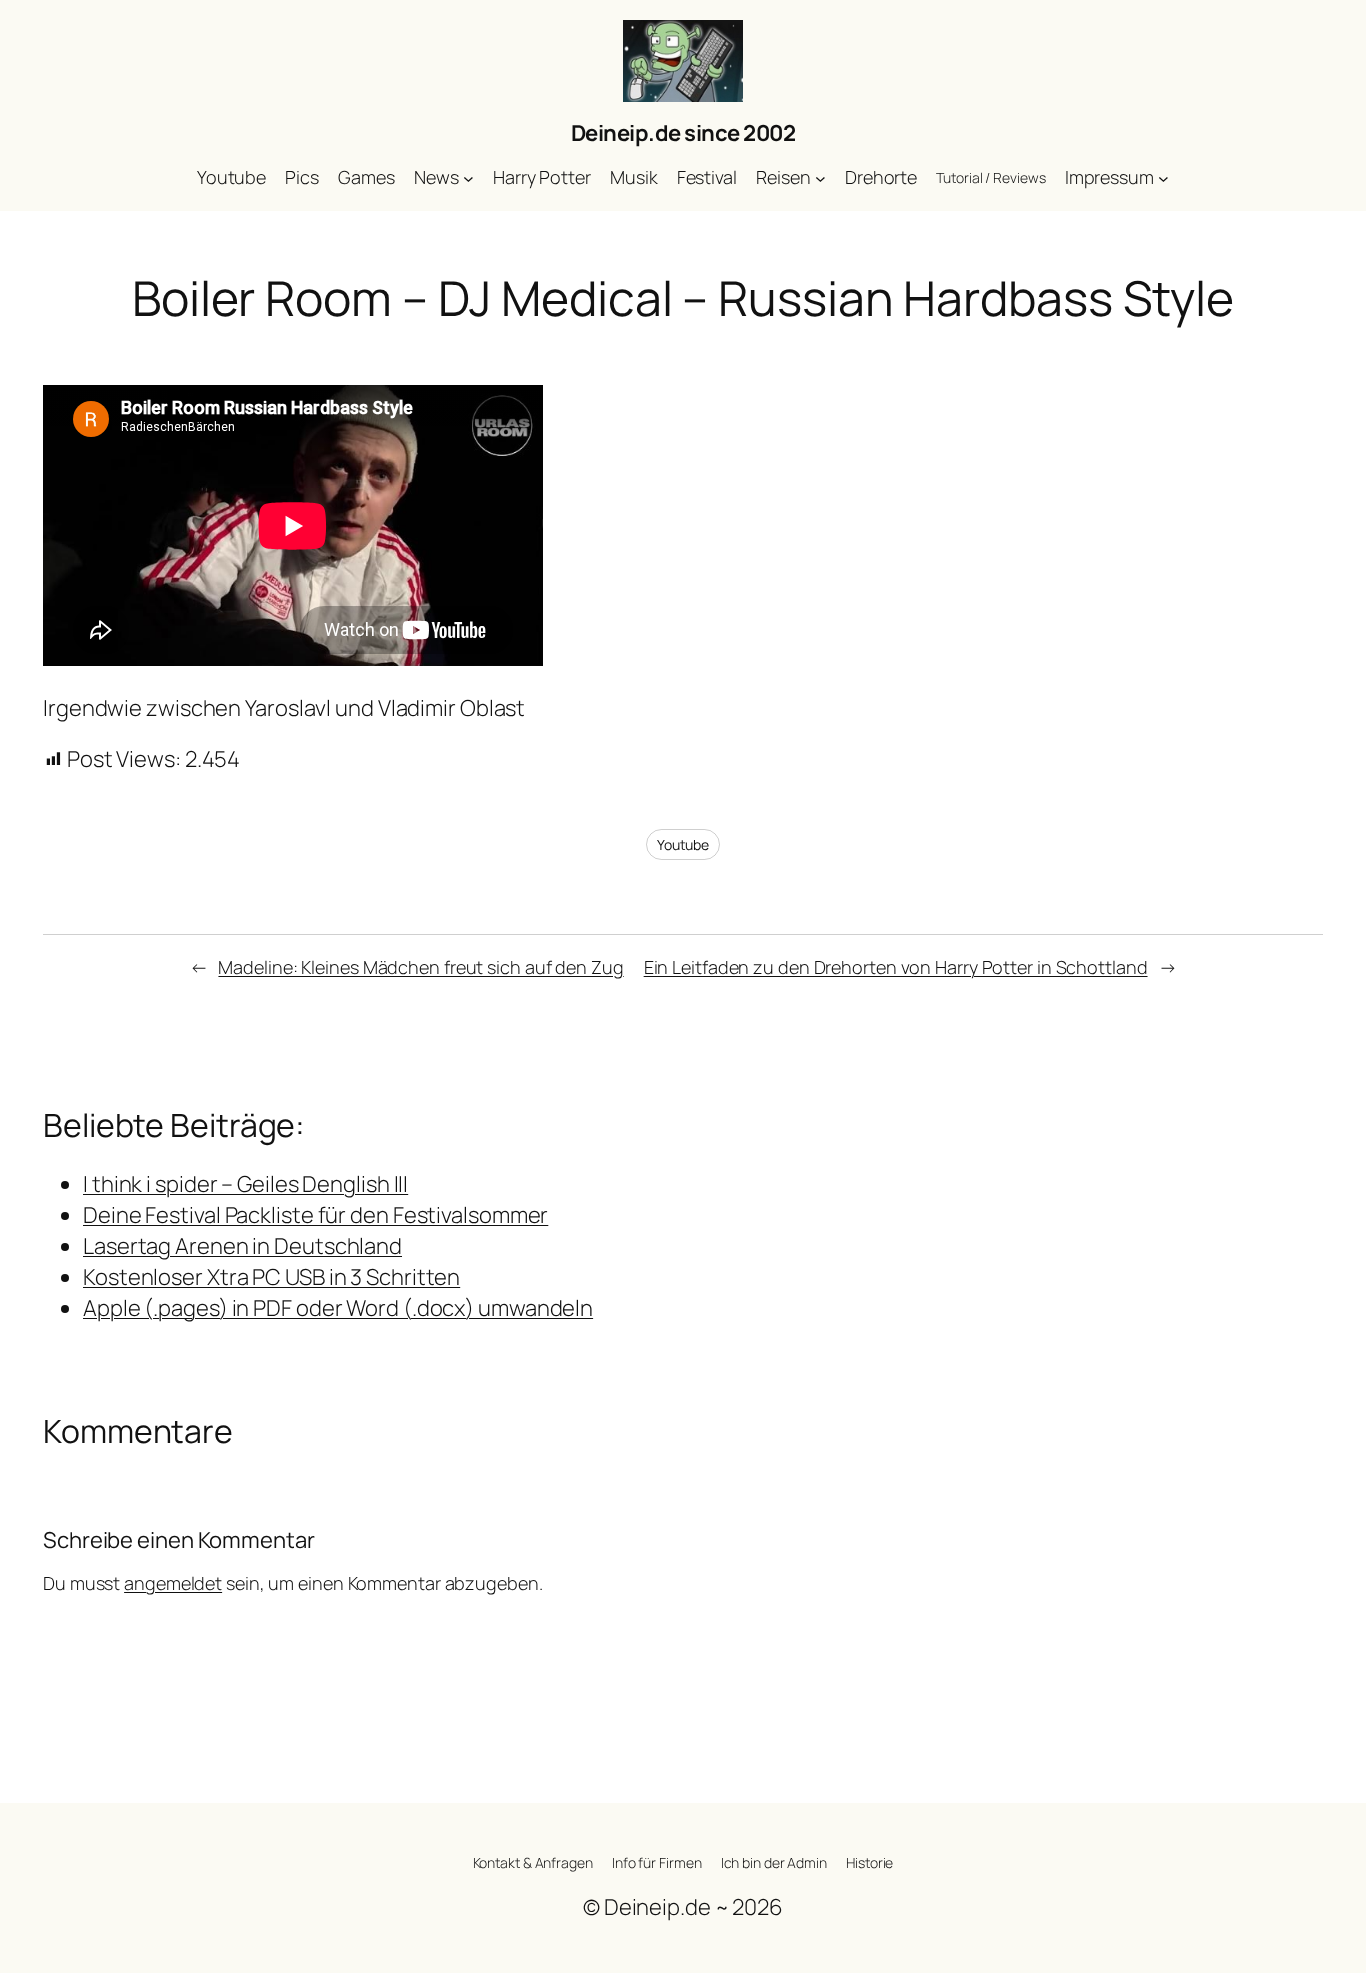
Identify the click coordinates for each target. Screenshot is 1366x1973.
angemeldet (173, 1583)
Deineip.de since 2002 (683, 133)
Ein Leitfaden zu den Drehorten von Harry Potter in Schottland (896, 967)
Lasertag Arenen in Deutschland (242, 1246)
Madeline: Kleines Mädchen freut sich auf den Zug (420, 967)
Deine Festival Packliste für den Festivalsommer (315, 1215)
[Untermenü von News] (468, 178)
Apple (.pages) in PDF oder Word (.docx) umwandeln (338, 1308)
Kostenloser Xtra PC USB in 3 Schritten (271, 1277)
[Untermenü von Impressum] (1163, 178)
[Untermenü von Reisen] (820, 178)
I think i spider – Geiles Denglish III (245, 1184)
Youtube (683, 844)
